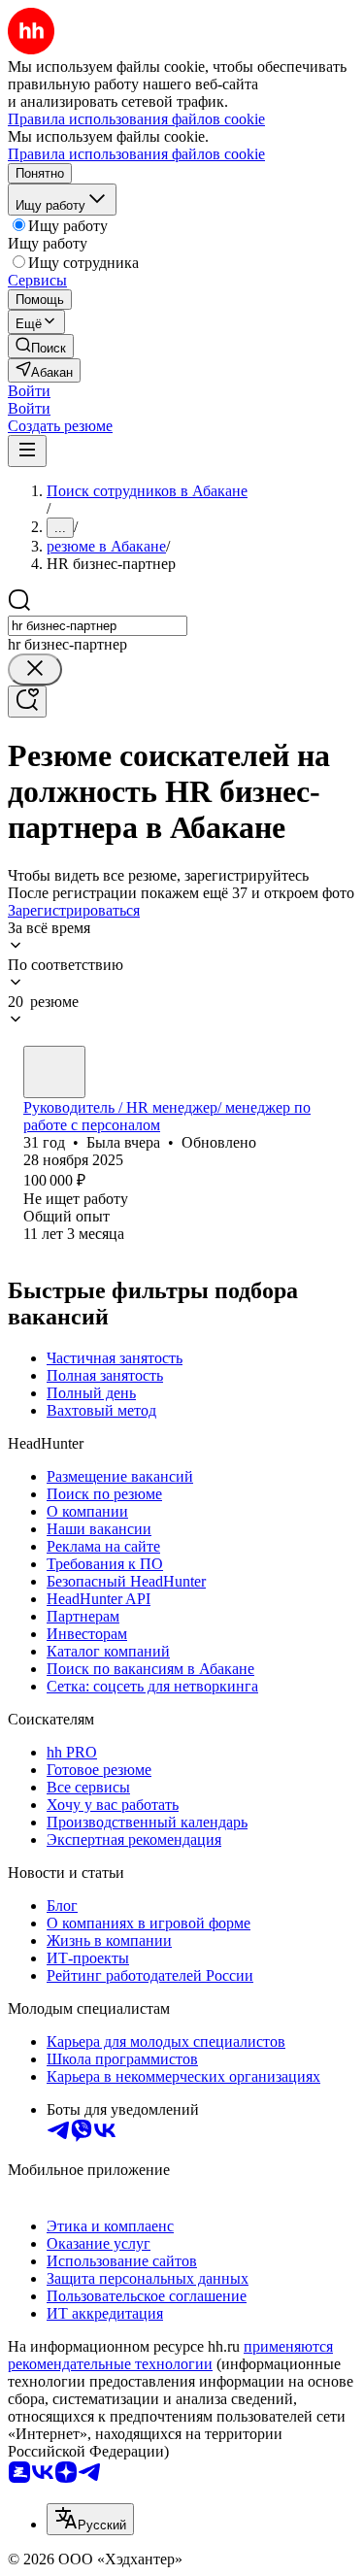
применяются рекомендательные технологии (170, 2355)
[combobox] (98, 626)
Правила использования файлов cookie (136, 154)
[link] (41, 346)
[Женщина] (54, 1072)
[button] (29, 391)
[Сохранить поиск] (27, 702)
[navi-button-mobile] (27, 451)
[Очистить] (35, 669)
